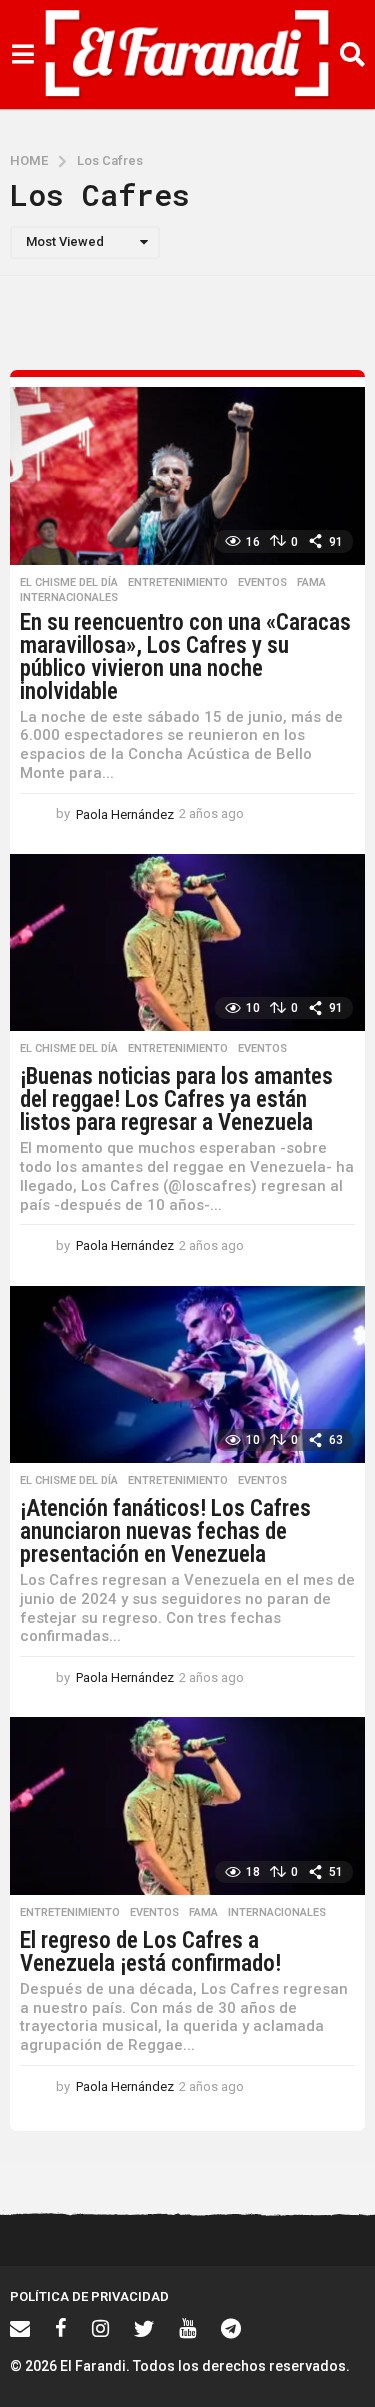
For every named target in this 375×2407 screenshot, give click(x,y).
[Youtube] (187, 2328)
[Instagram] (100, 2328)
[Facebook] (61, 2328)
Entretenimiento (178, 583)
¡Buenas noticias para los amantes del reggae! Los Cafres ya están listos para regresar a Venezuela (176, 1099)
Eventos (262, 583)
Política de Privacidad (89, 2296)
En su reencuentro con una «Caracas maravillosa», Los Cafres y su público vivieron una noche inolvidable (185, 657)
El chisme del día (69, 583)
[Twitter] (144, 2328)
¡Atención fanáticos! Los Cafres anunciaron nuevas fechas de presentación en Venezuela (165, 1531)
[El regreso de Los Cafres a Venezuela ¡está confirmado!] (187, 1806)
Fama (311, 583)
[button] (22, 55)
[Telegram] (231, 2328)
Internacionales (69, 598)
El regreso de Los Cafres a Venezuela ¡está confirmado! (150, 1952)
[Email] (20, 2328)
